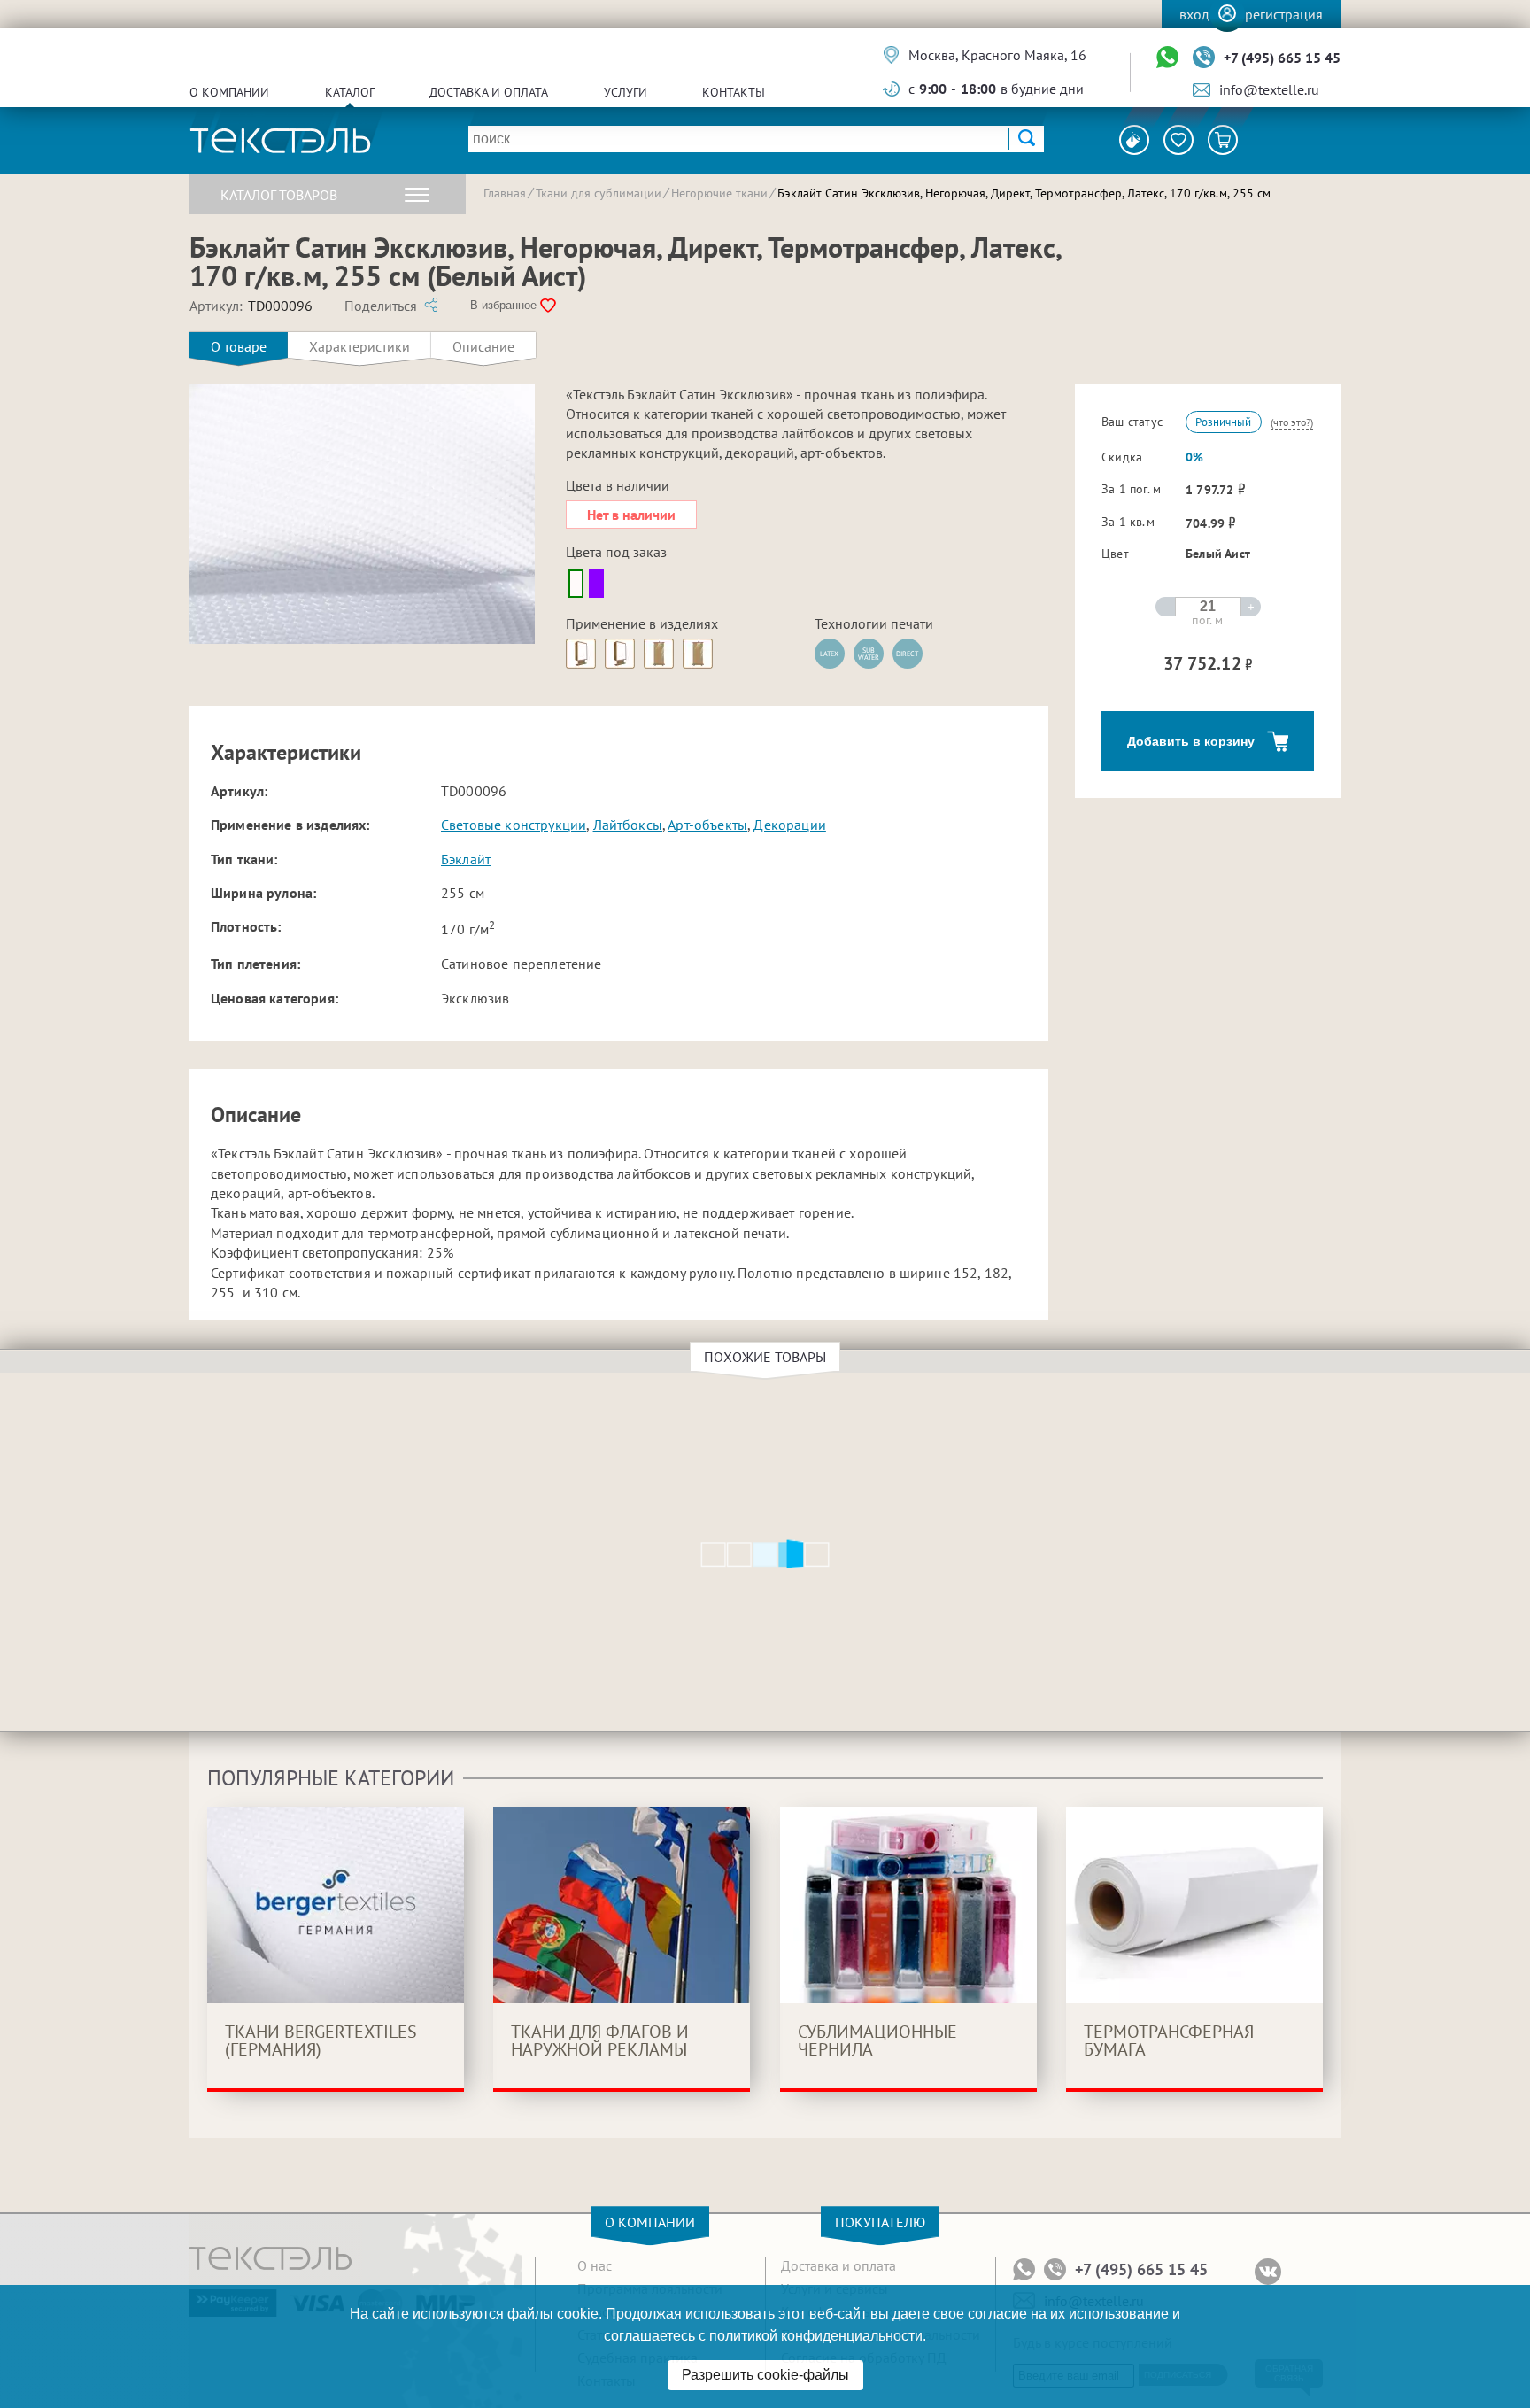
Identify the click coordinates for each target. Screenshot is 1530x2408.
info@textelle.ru (1269, 89)
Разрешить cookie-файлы (765, 2375)
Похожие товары (765, 1357)
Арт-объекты (707, 825)
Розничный (1223, 422)
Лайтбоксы (628, 825)
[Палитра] (1134, 140)
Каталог (350, 92)
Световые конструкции (514, 825)
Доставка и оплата (489, 92)
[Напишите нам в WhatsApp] (1167, 58)
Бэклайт (466, 859)
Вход (1194, 14)
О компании (229, 92)
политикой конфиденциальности (816, 2336)
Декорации (789, 825)
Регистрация (1284, 14)
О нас (595, 2265)
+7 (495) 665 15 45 (1282, 58)
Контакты (734, 92)
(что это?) (1292, 422)
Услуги (626, 92)
